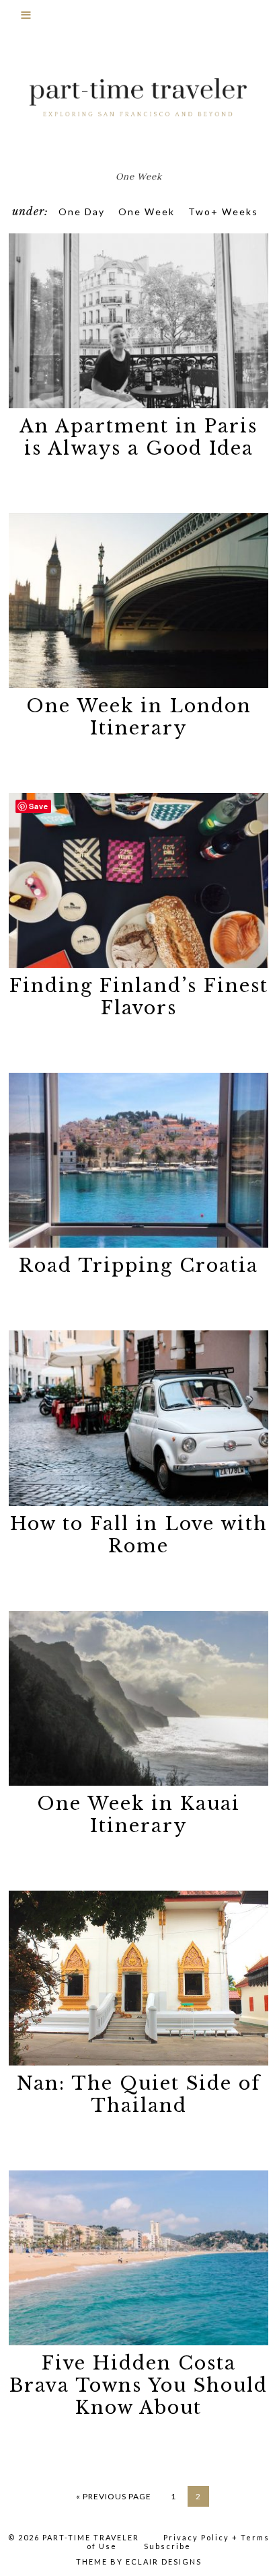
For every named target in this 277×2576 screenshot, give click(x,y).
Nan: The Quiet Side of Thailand (139, 2094)
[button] (138, 21)
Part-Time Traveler (138, 98)
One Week (147, 212)
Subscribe (167, 2546)
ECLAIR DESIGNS (164, 2562)
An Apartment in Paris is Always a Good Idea (138, 437)
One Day (82, 212)
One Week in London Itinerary (139, 717)
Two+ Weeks (223, 212)
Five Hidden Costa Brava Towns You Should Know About (138, 2385)
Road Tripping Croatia (138, 1265)
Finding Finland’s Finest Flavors (139, 997)
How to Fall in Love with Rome (139, 1535)
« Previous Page (114, 2496)
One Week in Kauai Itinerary (138, 1815)
